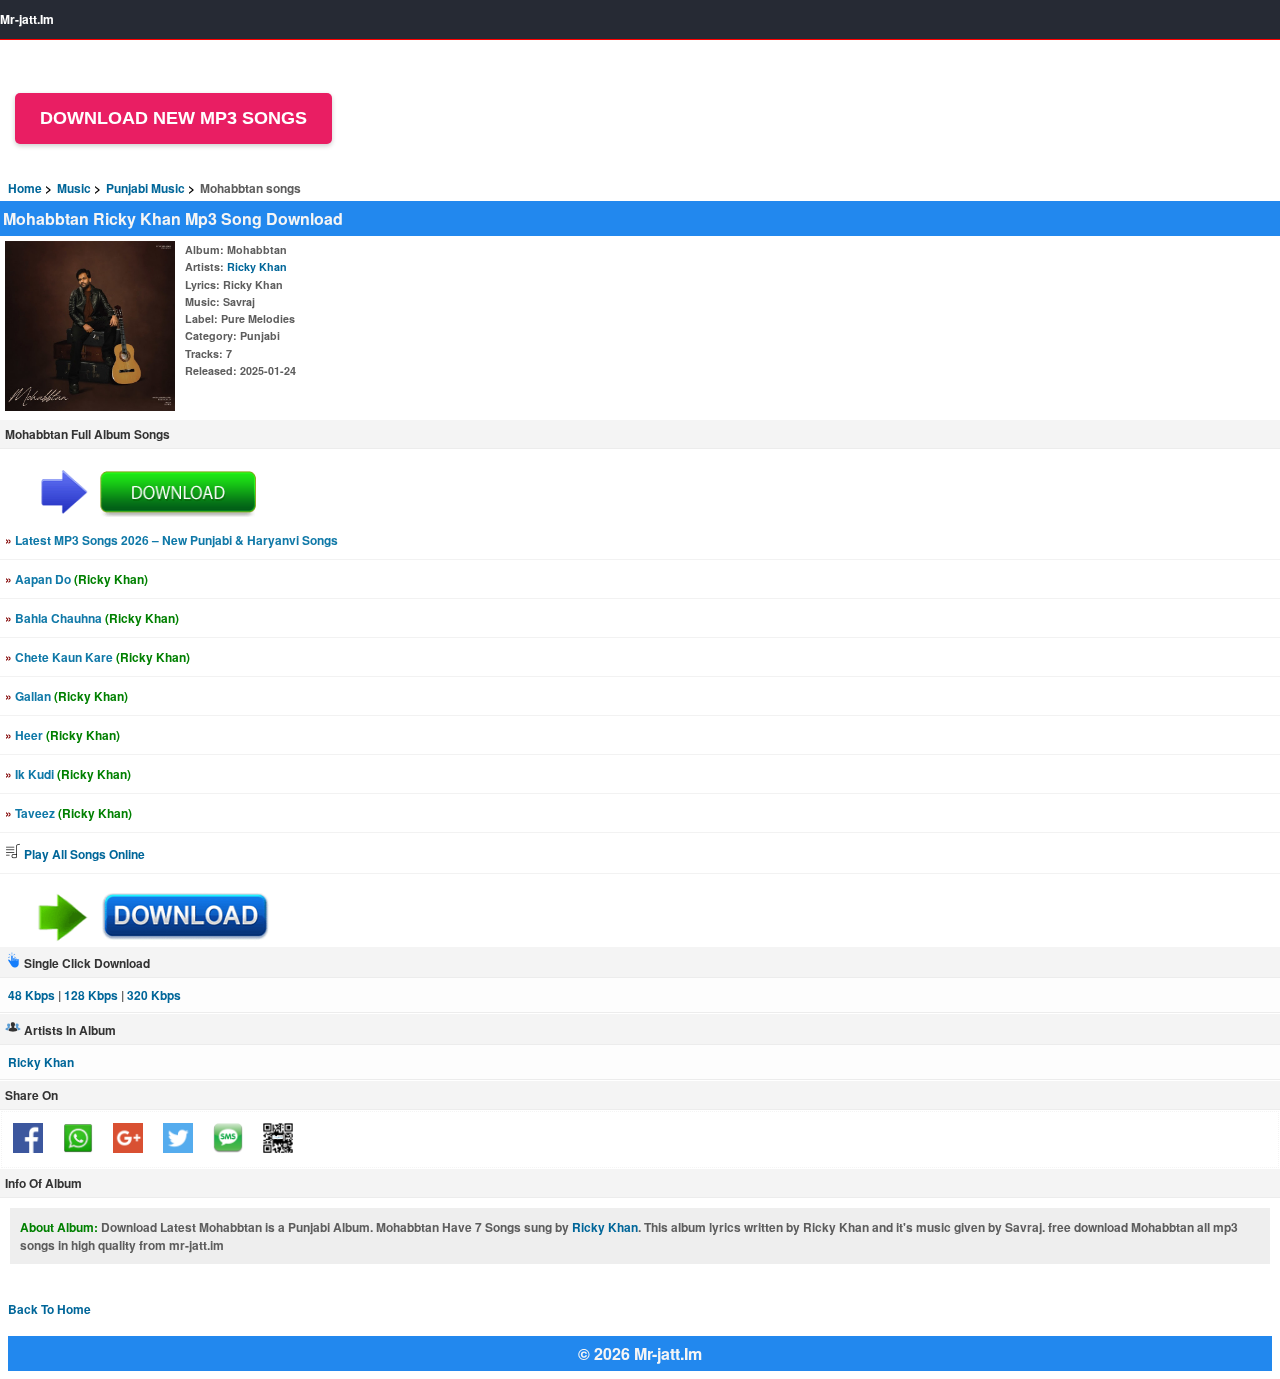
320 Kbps (154, 995)
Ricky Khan (257, 266)
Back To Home (49, 1309)
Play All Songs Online (83, 854)
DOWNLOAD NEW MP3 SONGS (173, 118)
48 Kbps (31, 995)
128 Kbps (91, 995)
